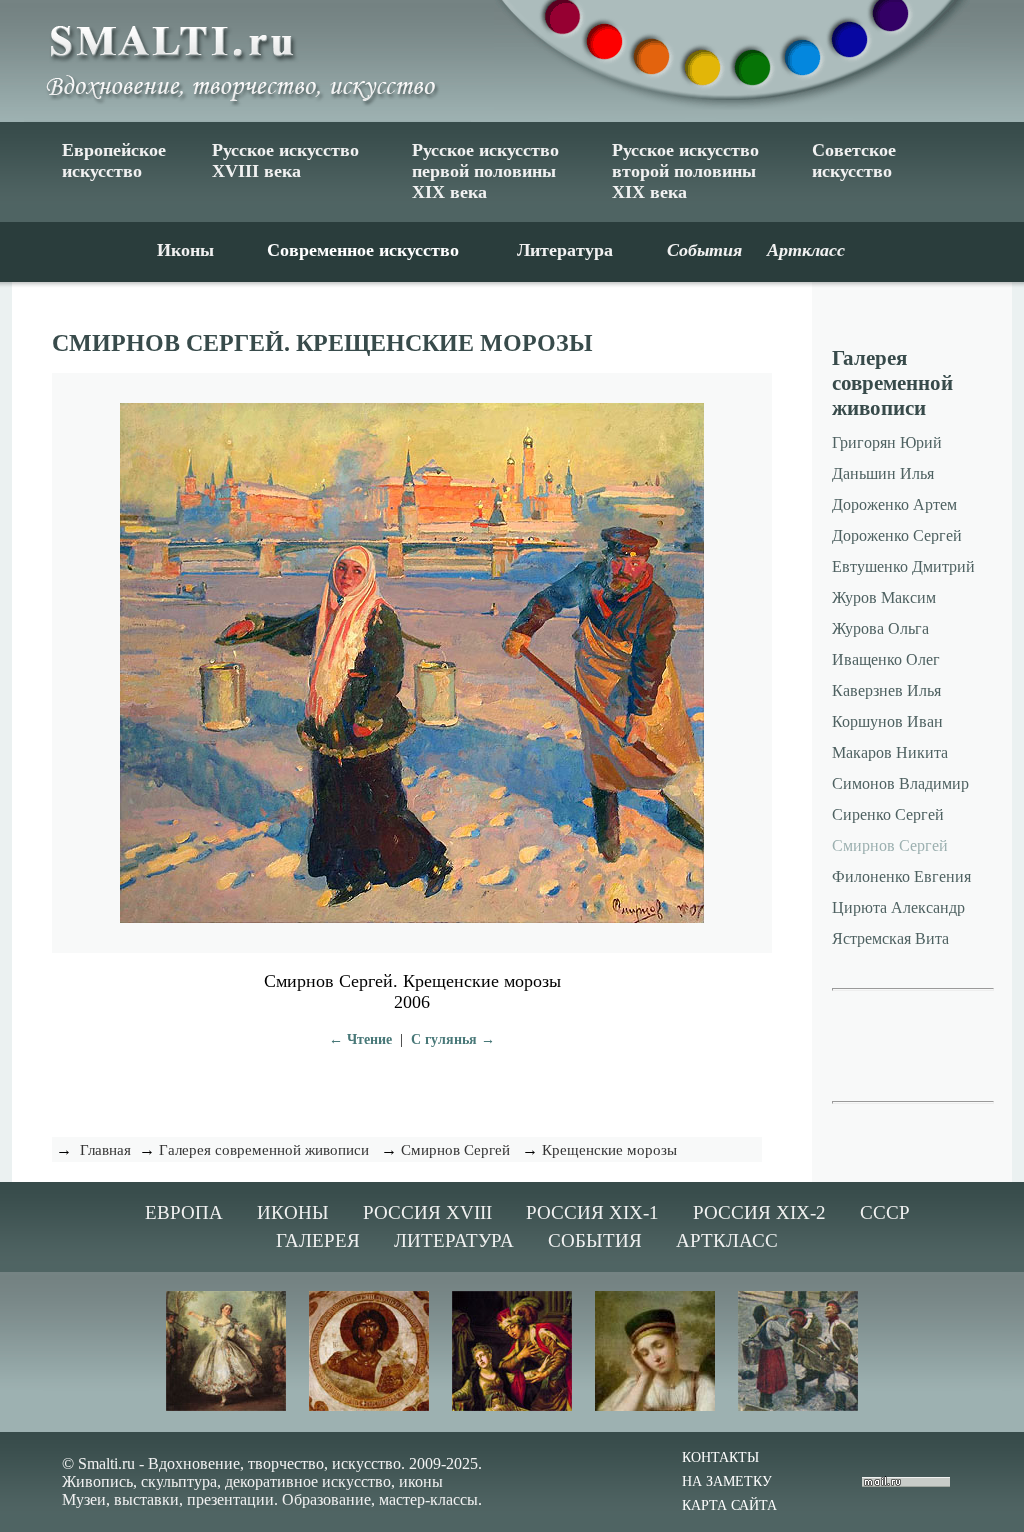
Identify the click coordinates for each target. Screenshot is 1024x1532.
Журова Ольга (880, 628)
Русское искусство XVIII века (285, 160)
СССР (885, 1212)
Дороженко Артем (894, 504)
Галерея (318, 1240)
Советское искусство (854, 160)
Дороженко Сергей (897, 535)
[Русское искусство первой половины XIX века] (655, 1407)
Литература (565, 250)
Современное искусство (363, 250)
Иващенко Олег (886, 659)
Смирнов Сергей (455, 1150)
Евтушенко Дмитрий (903, 566)
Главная (105, 1150)
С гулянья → (453, 1039)
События (595, 1240)
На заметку (727, 1481)
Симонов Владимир (900, 783)
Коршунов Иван (887, 721)
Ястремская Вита (890, 938)
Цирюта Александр (898, 907)
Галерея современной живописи (264, 1150)
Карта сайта (729, 1505)
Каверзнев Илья (886, 690)
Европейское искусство (114, 160)
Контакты (720, 1457)
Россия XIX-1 (592, 1212)
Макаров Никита (890, 752)
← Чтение (360, 1039)
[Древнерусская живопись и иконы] (369, 1407)
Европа (184, 1212)
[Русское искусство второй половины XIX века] (798, 1407)
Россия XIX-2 (759, 1212)
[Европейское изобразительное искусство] (226, 1407)
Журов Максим (884, 597)
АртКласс (727, 1240)
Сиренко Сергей (888, 814)
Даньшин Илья (883, 473)
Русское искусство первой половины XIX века (485, 171)
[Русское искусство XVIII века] (512, 1407)
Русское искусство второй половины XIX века (685, 171)
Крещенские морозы (609, 1150)
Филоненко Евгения (901, 876)
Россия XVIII (427, 1212)
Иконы (185, 250)
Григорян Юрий (887, 442)
